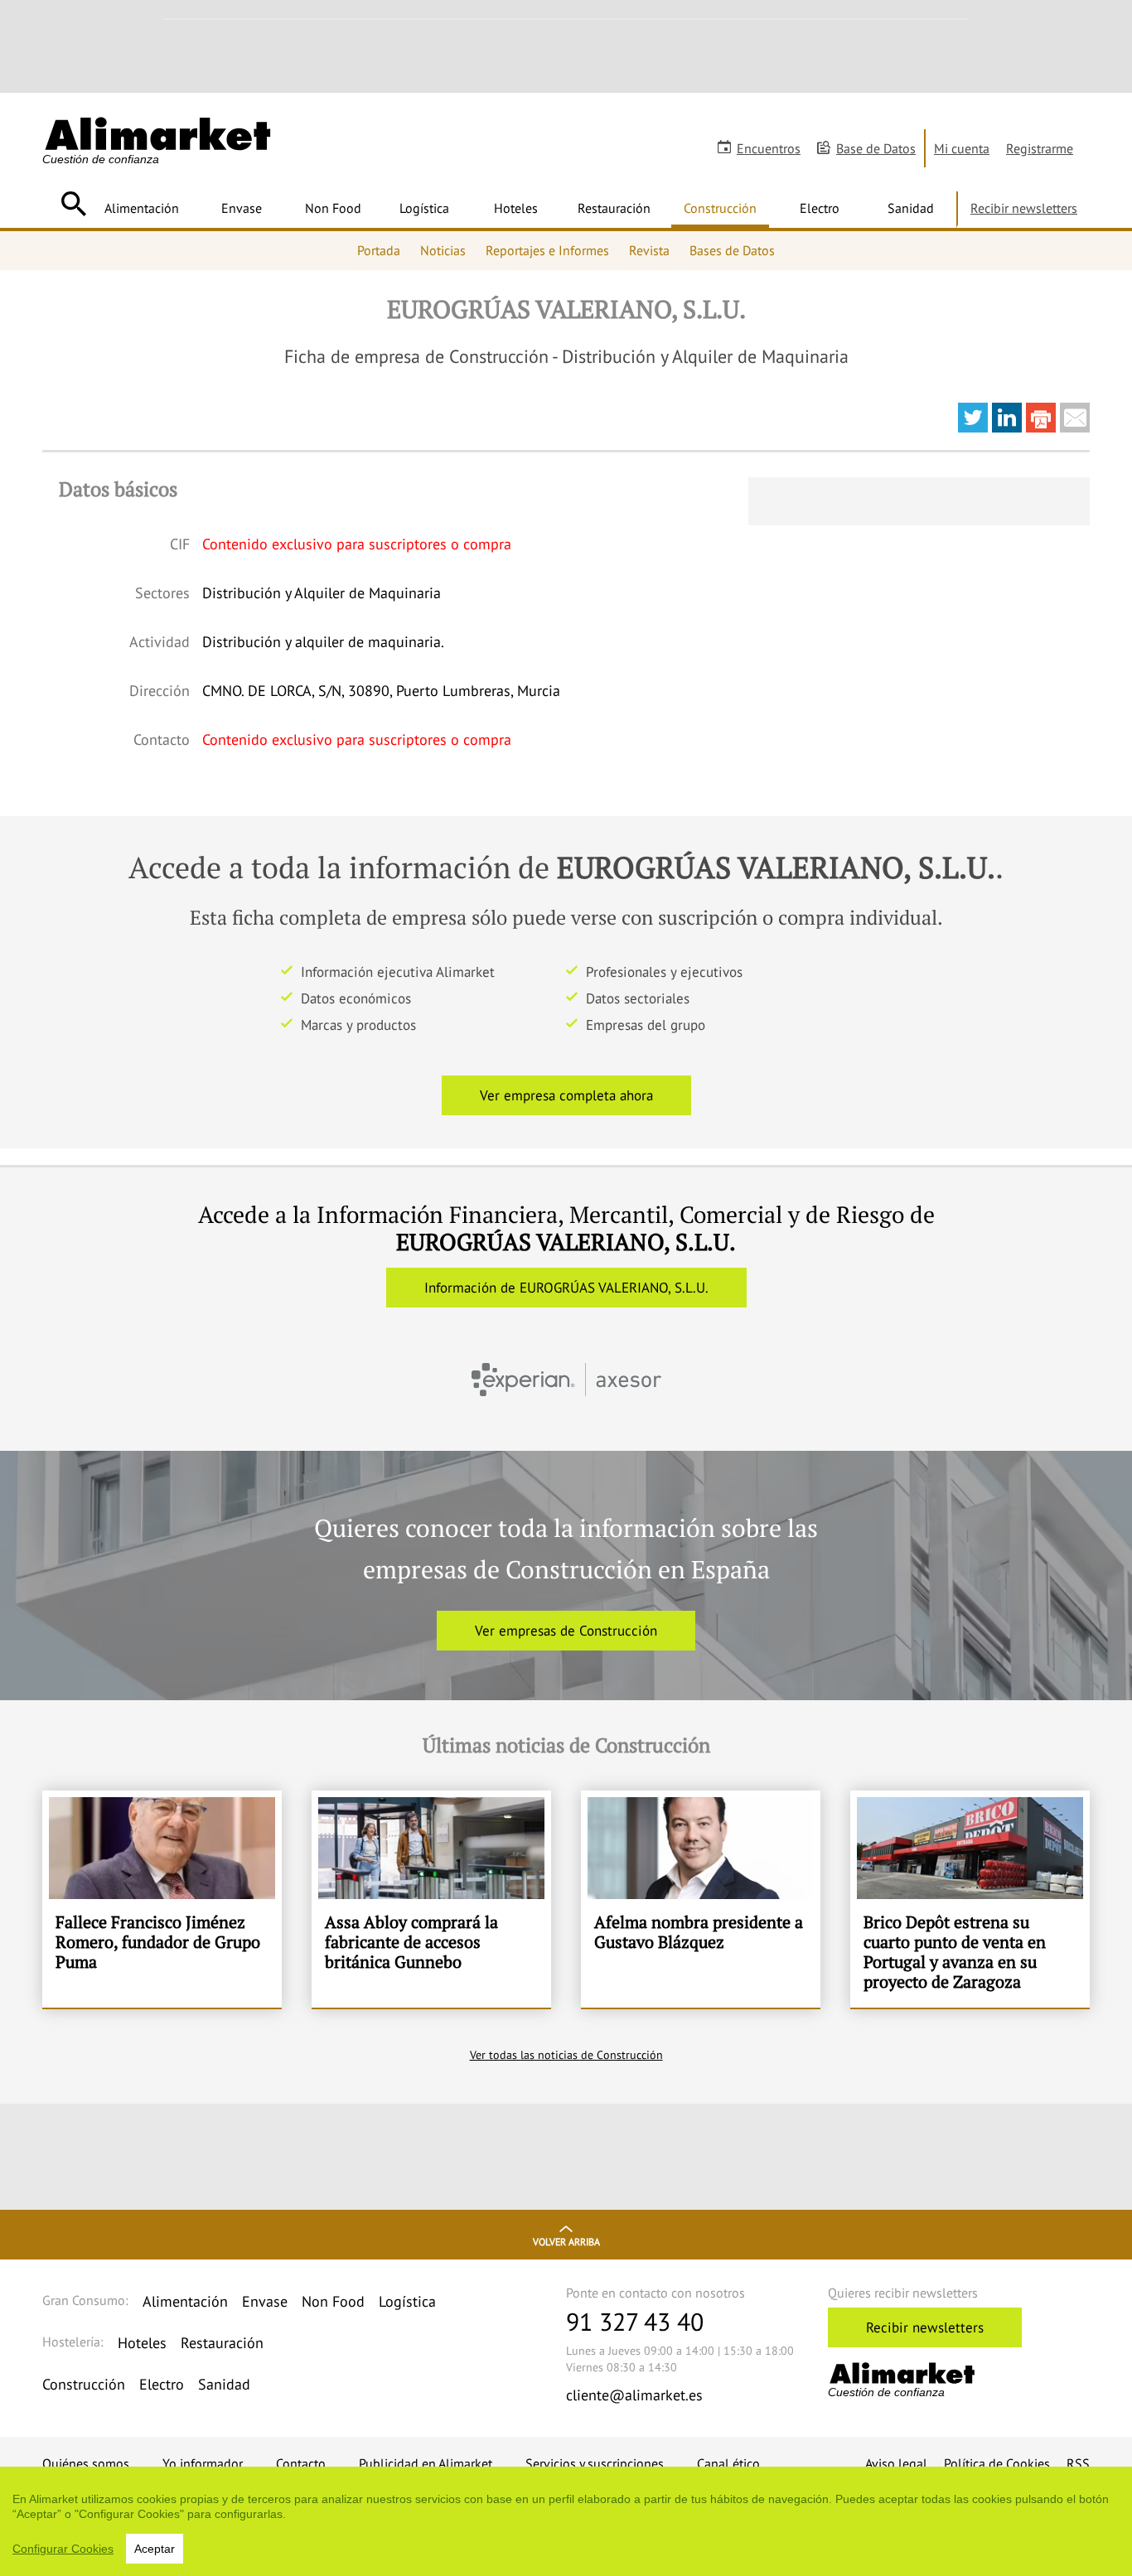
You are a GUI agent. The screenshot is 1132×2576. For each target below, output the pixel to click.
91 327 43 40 (635, 2321)
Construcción (720, 208)
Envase (242, 208)
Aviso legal (896, 2463)
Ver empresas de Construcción (566, 1631)
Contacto (301, 2463)
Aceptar (155, 2549)
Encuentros (769, 148)
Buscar (73, 204)
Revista (649, 250)
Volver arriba (566, 2242)
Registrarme (1040, 148)
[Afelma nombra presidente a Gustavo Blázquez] (701, 1899)
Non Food (333, 208)
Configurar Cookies (63, 2549)
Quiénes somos (86, 2463)
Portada (379, 250)
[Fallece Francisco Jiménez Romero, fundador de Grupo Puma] (162, 1899)
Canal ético (728, 2463)
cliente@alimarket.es (634, 2395)
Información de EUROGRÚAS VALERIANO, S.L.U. (566, 1288)
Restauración (614, 208)
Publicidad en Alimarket (426, 2463)
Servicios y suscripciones (595, 2463)
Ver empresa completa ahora (566, 1095)
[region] (566, 2521)
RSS (1078, 2463)
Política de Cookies (997, 2463)
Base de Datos (876, 148)
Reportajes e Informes (547, 250)
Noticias (443, 250)
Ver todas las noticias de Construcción (566, 2055)
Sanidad (911, 208)
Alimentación (142, 208)
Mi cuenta (962, 148)
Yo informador (203, 2463)
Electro (820, 208)
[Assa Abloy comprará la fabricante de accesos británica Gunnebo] (431, 1899)
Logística (424, 208)
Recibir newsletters (1024, 208)
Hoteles (516, 208)
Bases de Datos (732, 250)
